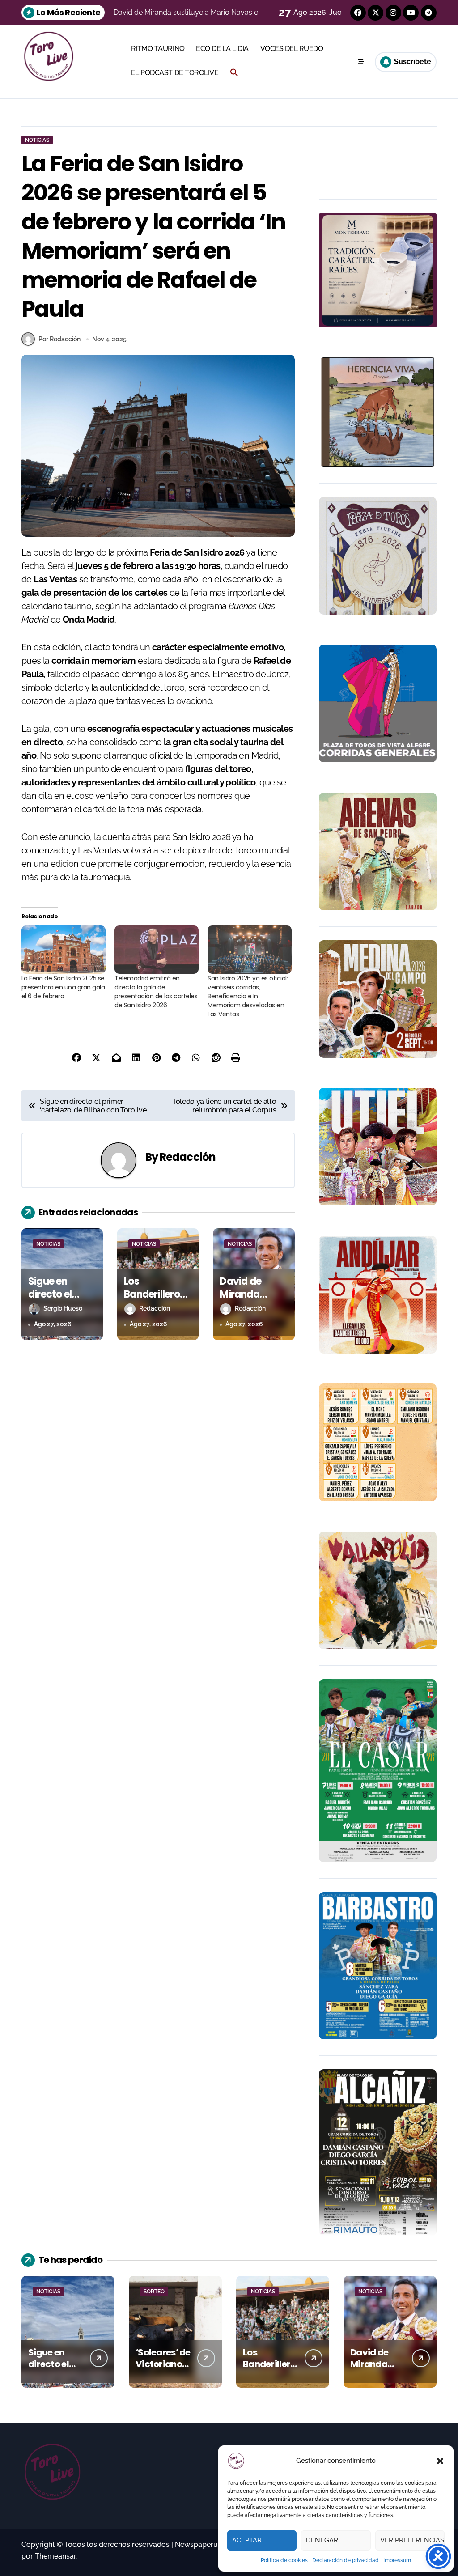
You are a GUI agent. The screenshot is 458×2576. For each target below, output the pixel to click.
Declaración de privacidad (346, 2560)
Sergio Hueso (63, 1308)
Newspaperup (199, 2544)
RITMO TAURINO (158, 49)
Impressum (397, 2560)
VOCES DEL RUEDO (292, 49)
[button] (440, 2461)
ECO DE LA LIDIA (222, 49)
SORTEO (154, 2292)
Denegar (322, 2540)
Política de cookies (284, 2560)
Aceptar (247, 2540)
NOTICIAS (37, 140)
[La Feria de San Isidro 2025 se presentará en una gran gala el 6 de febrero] (64, 949)
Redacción (188, 1157)
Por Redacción (59, 339)
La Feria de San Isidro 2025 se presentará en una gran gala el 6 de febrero (63, 987)
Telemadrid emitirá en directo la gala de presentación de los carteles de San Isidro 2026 (156, 992)
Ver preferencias (412, 2540)
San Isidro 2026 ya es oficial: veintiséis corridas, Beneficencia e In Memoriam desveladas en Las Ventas (248, 996)
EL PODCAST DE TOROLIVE (175, 73)
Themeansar (55, 2556)
